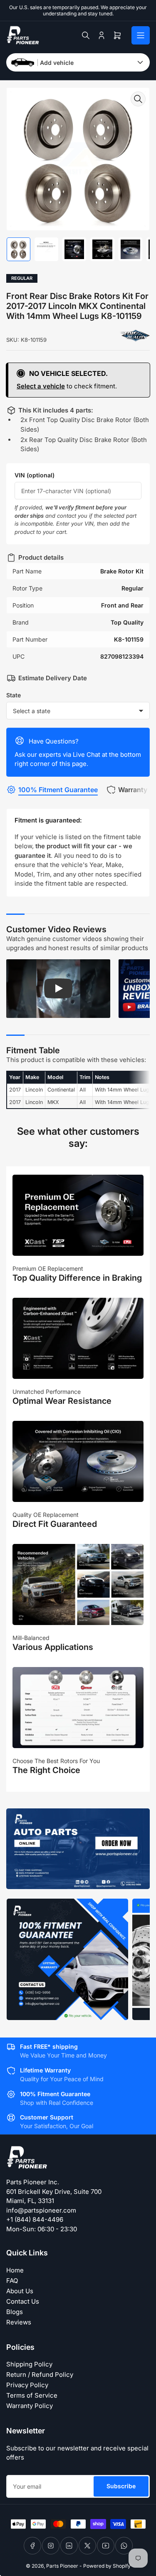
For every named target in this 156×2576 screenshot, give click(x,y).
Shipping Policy (29, 2364)
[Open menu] (141, 35)
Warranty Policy (30, 2406)
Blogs (15, 2312)
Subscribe (121, 2486)
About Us (20, 2291)
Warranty (133, 790)
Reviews (19, 2322)
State (14, 695)
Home (15, 2270)
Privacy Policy (27, 2385)
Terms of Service (32, 2395)
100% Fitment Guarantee (58, 790)
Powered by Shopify (107, 2566)
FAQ (12, 2281)
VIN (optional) (35, 475)
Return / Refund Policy (40, 2375)
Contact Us (23, 2301)
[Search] (86, 35)
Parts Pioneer (62, 2566)
